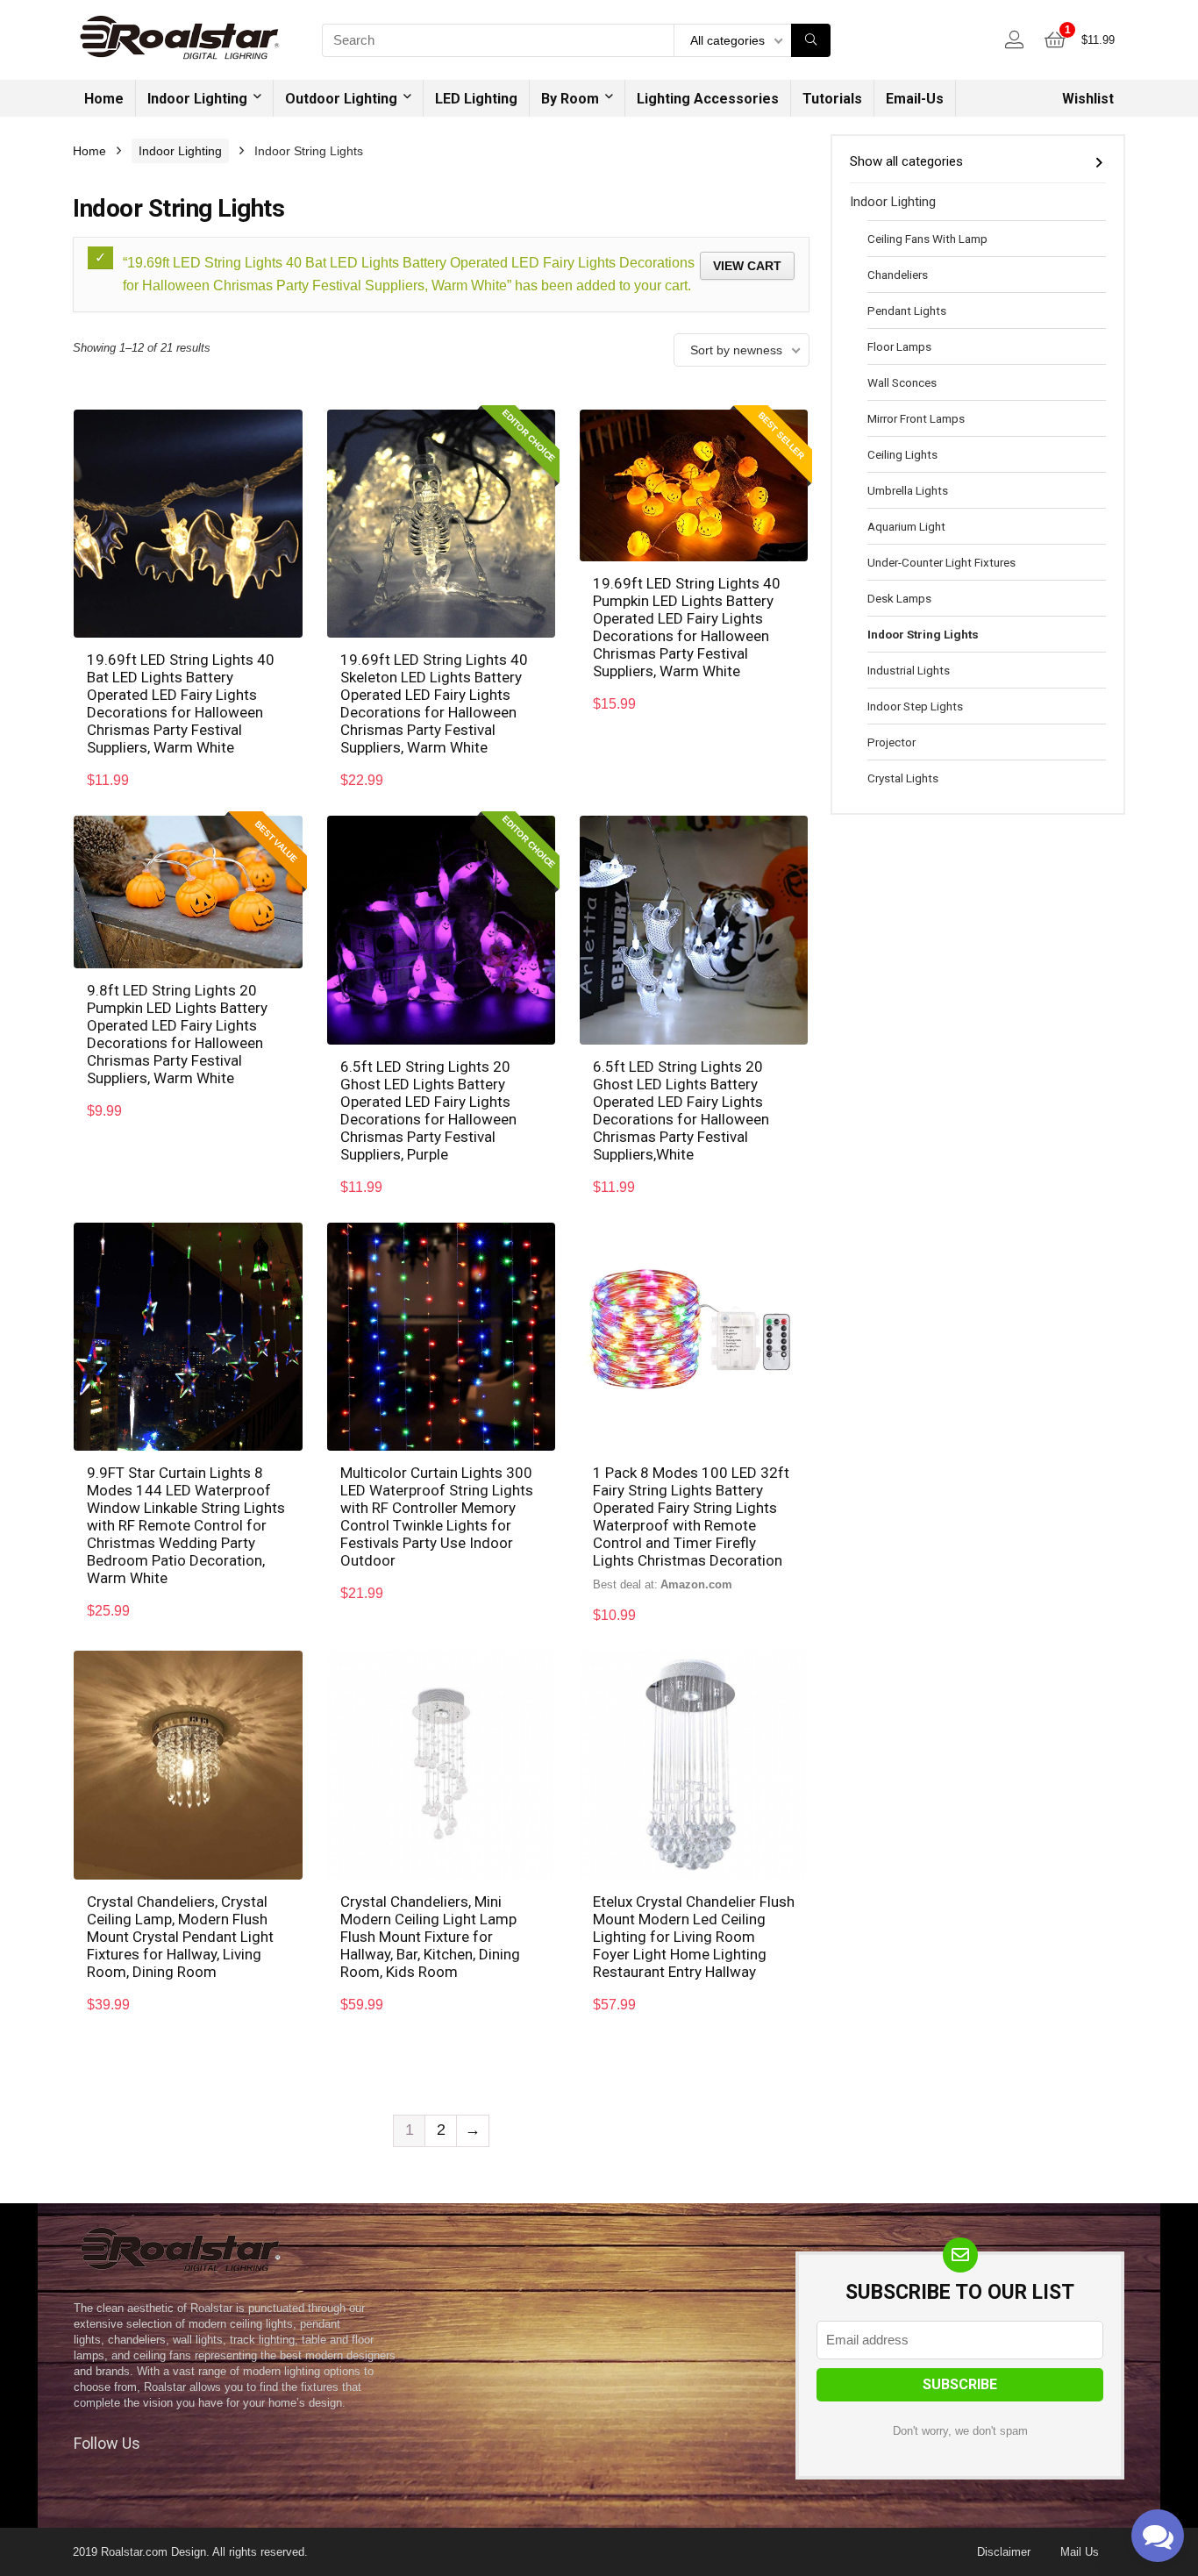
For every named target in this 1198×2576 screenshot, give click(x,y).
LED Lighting (476, 99)
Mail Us (1080, 2552)
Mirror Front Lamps (916, 418)
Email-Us (915, 99)
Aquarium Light (906, 526)
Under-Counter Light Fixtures (941, 562)
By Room (570, 99)
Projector (891, 742)
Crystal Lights (903, 778)
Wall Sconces (902, 382)
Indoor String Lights (923, 634)
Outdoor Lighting (341, 99)
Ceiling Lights (902, 454)
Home (104, 99)
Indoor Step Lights (915, 706)
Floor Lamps (899, 346)
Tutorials (832, 99)
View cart (747, 266)
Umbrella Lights (908, 490)
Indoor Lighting (197, 99)
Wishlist (1088, 99)
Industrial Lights (909, 670)
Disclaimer (1004, 2552)
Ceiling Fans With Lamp (927, 239)
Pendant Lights (907, 310)
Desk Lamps (899, 598)
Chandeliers (898, 275)
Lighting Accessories (708, 99)
